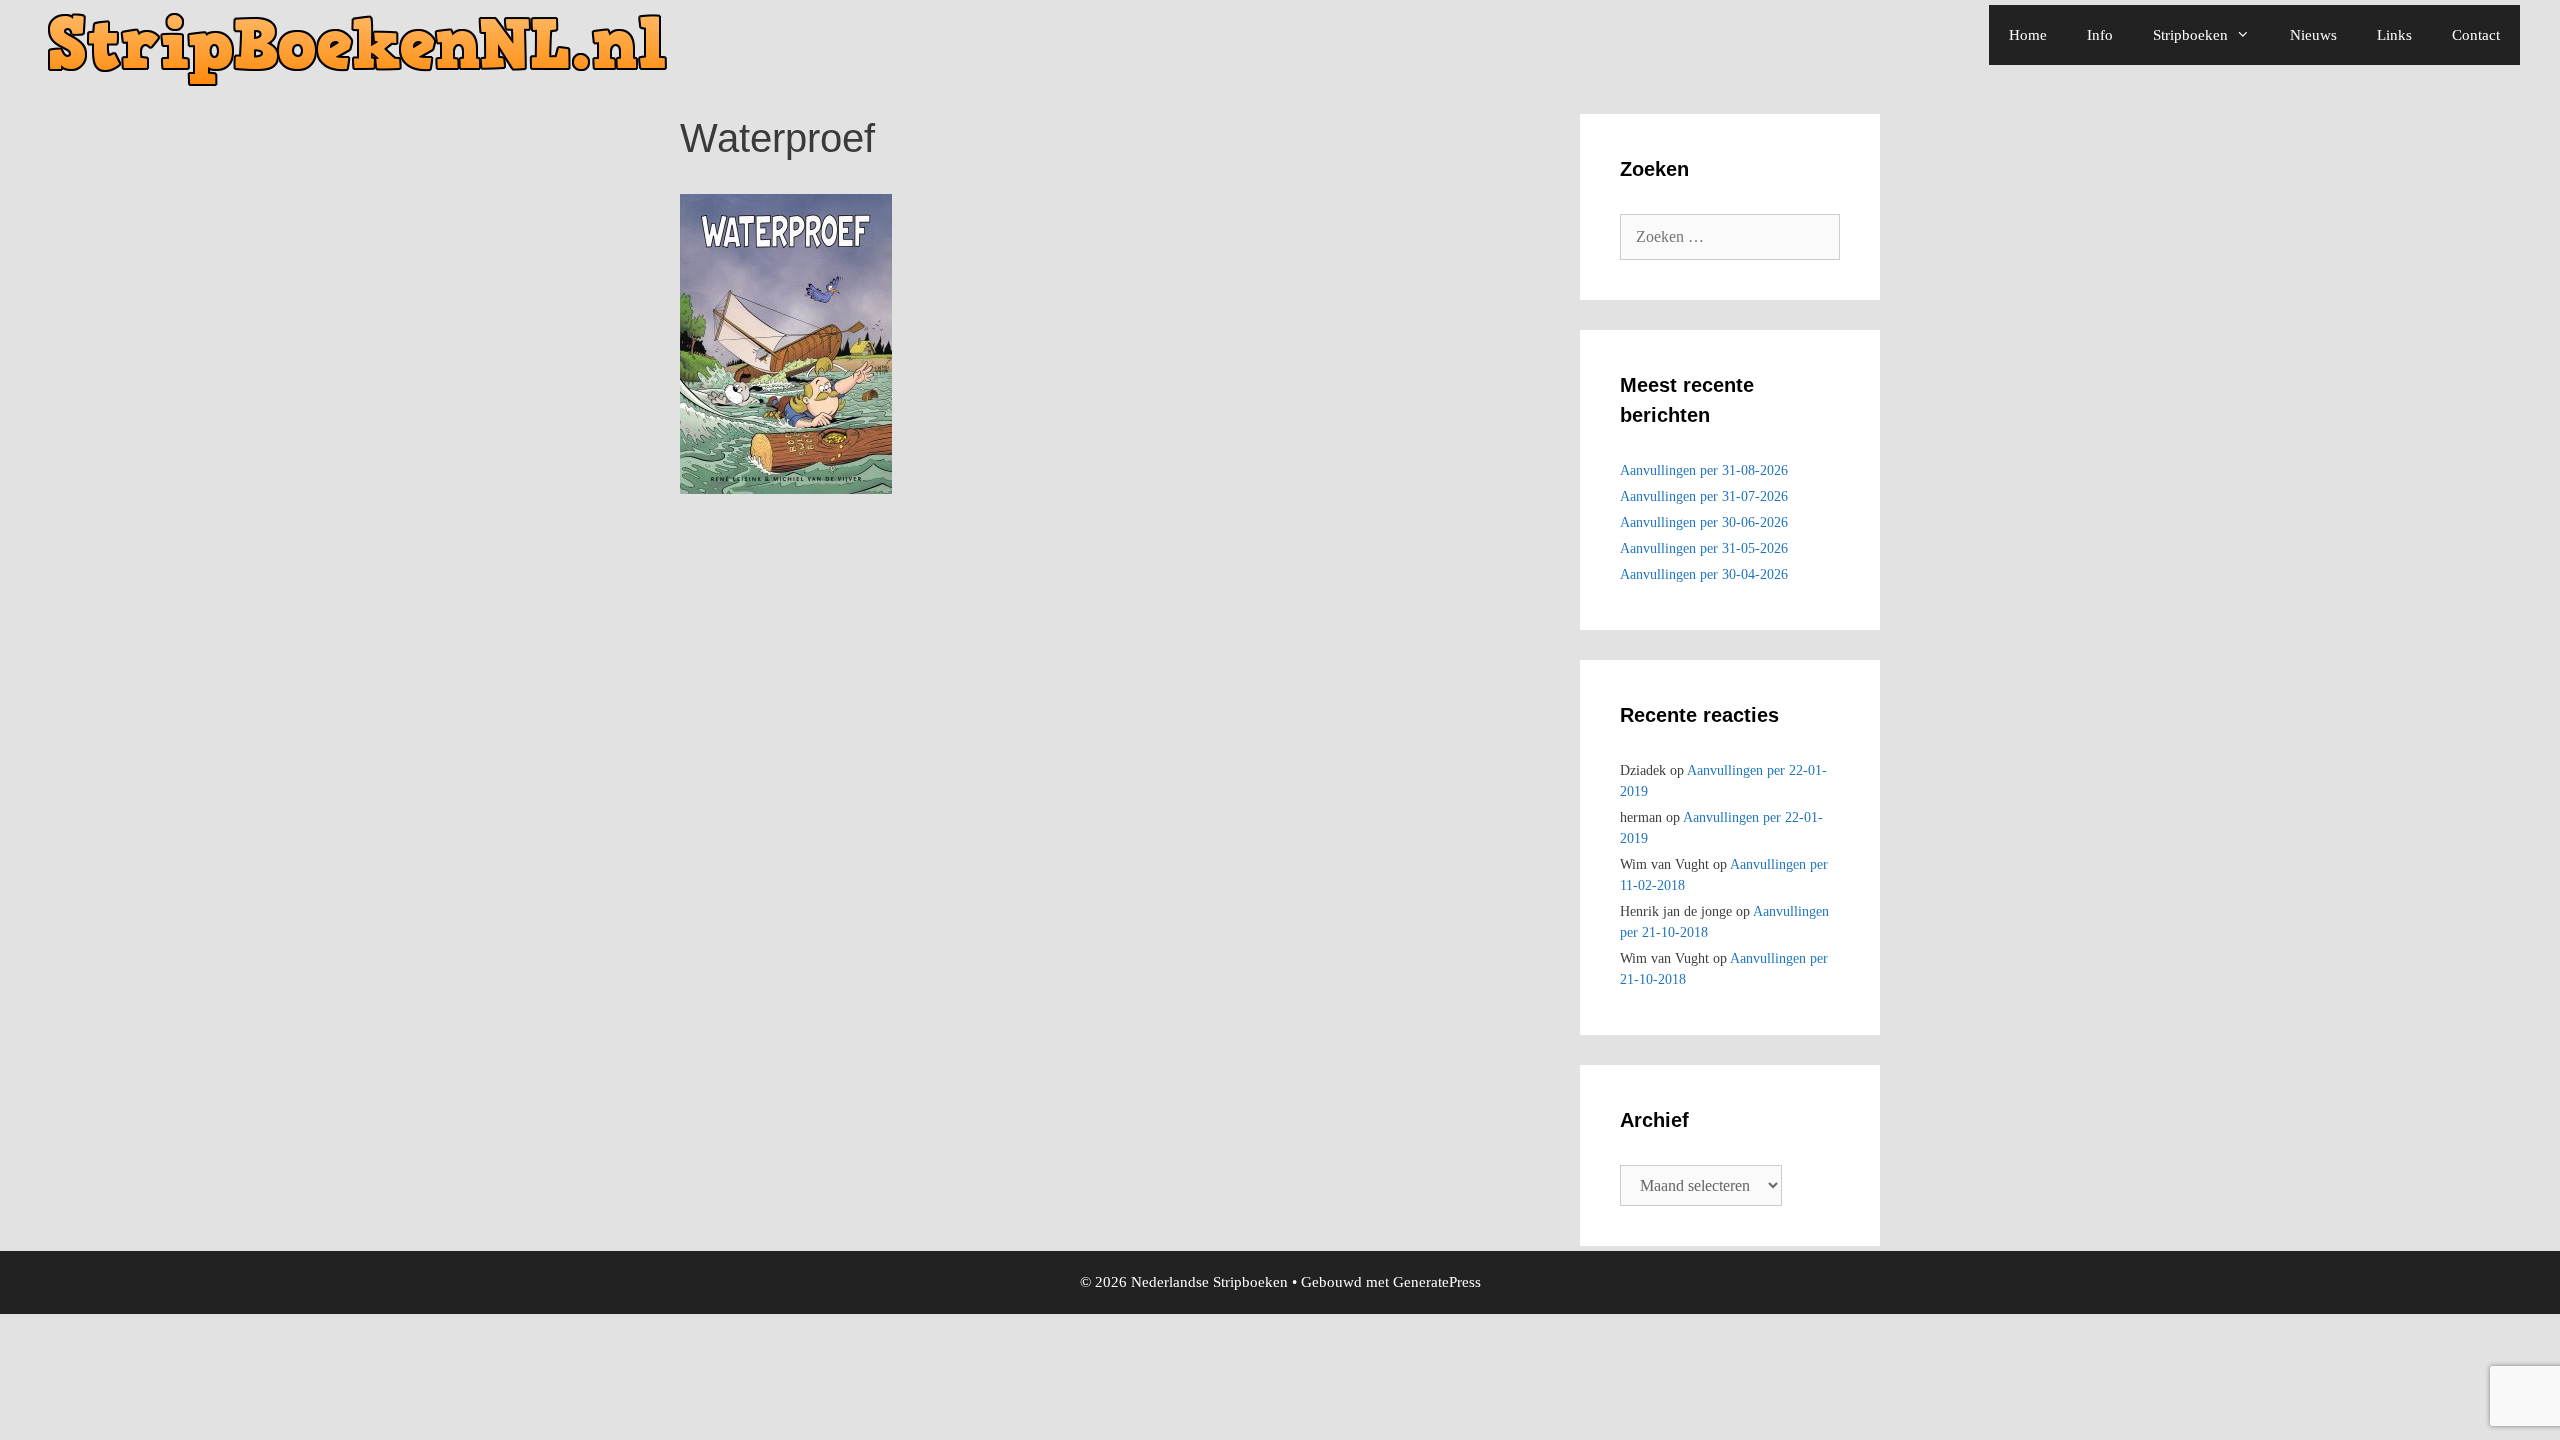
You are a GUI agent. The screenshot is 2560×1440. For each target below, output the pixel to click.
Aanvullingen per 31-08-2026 (1704, 470)
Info (2100, 35)
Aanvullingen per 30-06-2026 (1704, 522)
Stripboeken (2190, 35)
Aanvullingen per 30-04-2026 (1704, 574)
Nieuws (2313, 35)
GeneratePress (1437, 1282)
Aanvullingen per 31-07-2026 (1704, 496)
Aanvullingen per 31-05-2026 (1704, 548)
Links (2394, 35)
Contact (2476, 35)
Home (2028, 35)
